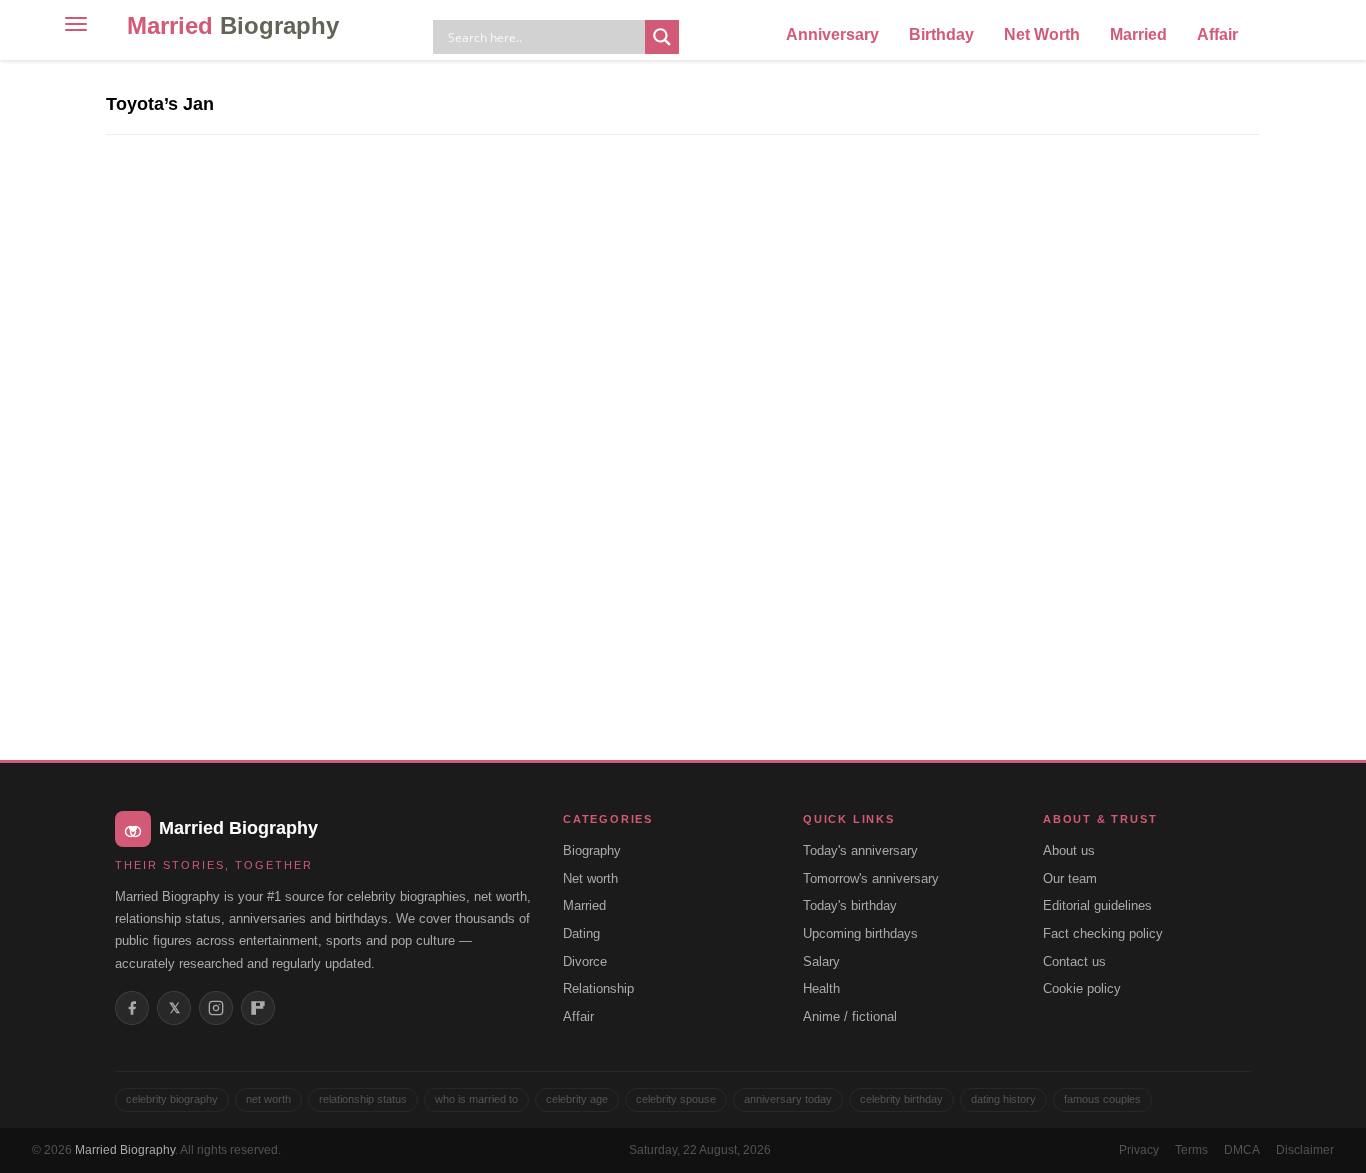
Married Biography (125, 1150)
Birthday (941, 34)
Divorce (585, 961)
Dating (581, 933)
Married (233, 25)
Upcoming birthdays (860, 933)
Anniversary (832, 34)
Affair (1217, 34)
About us (1069, 850)
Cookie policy (1082, 988)
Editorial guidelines (1097, 905)
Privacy (1139, 1150)
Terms (1191, 1150)
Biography (592, 850)
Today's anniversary (860, 850)
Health (821, 988)
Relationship (598, 988)
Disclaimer (1305, 1150)
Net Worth (1042, 34)
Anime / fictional (850, 1016)
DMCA (1242, 1150)
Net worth (590, 878)
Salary (821, 961)
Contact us (1074, 961)
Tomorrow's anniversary (871, 878)
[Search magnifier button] (662, 37)
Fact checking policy (1103, 933)
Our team (1070, 878)
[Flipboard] (258, 1008)
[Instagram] (216, 1008)
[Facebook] (132, 1008)
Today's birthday (850, 905)
